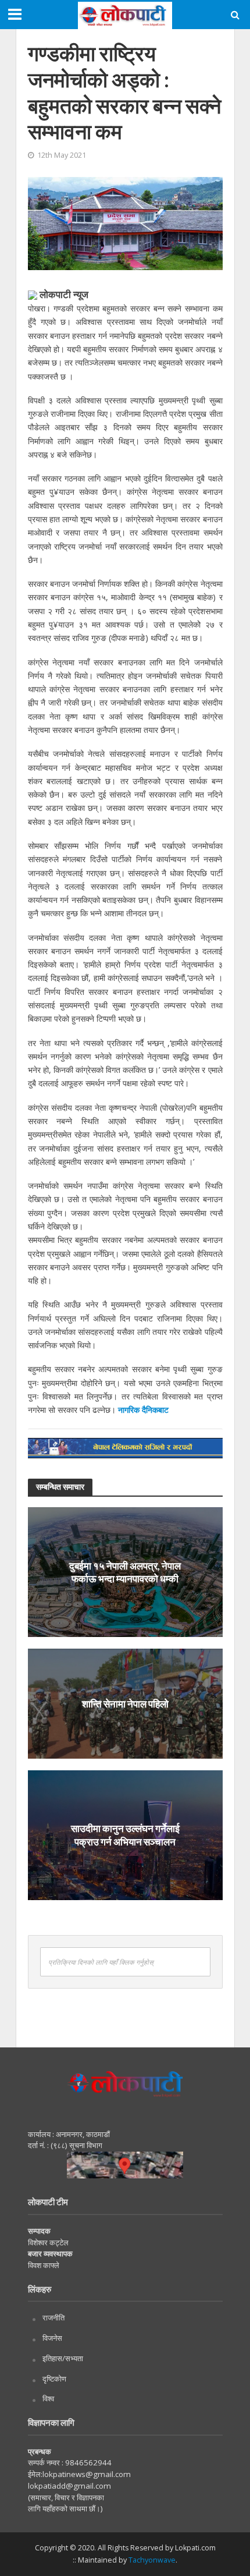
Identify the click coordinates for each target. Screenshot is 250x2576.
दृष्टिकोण (54, 2379)
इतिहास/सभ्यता (63, 2358)
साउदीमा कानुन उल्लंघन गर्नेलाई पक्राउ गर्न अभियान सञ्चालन (125, 1835)
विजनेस (52, 2338)
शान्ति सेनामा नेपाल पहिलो (125, 1703)
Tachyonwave (152, 2560)
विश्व (48, 2398)
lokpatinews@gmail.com (87, 2474)
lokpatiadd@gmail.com (69, 2486)
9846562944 (87, 2462)
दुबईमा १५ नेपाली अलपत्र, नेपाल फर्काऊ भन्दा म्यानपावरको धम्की (125, 1572)
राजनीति (53, 2318)
